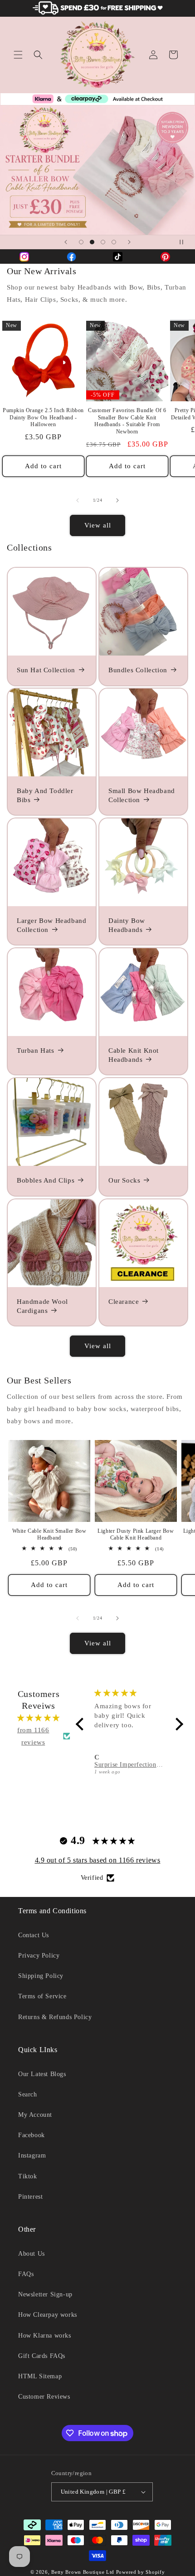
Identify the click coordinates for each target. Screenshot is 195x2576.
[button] (18, 55)
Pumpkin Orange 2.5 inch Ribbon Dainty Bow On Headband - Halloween (43, 417)
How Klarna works (45, 2336)
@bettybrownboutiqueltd (27, 257)
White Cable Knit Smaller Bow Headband (49, 1535)
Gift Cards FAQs (42, 2356)
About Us (32, 2254)
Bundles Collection (138, 670)
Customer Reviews (44, 2397)
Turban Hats (36, 1050)
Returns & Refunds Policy (55, 2017)
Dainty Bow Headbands (127, 925)
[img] (39, 1718)
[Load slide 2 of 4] (92, 242)
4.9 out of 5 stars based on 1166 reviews (98, 1860)
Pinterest (30, 2197)
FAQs (26, 2274)
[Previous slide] (66, 242)
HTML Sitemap (40, 2376)
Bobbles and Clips (46, 1180)
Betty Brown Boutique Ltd (83, 2572)
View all (98, 525)
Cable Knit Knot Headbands (134, 1055)
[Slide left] (78, 500)
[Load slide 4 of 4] (114, 242)
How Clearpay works (48, 2315)
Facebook (32, 2135)
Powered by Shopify (141, 2572)
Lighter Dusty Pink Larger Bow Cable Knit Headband (136, 1535)
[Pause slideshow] (185, 242)
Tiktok (28, 2176)
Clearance (124, 1302)
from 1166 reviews (33, 1736)
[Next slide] (129, 242)
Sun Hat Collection (46, 670)
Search (28, 2094)
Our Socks (124, 1180)
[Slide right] (117, 500)
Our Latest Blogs (42, 2074)
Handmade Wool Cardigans (42, 1306)
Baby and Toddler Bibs (45, 795)
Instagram (32, 2155)
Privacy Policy (39, 1956)
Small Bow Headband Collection (142, 795)
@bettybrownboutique (168, 257)
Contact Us (34, 1935)
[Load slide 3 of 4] (103, 242)
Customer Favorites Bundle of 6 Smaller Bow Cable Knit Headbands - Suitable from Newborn (127, 421)
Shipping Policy (41, 1976)
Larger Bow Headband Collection (51, 925)
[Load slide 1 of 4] (81, 242)
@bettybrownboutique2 (74, 257)
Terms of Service (42, 1996)
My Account (35, 2115)
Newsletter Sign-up (45, 2294)
